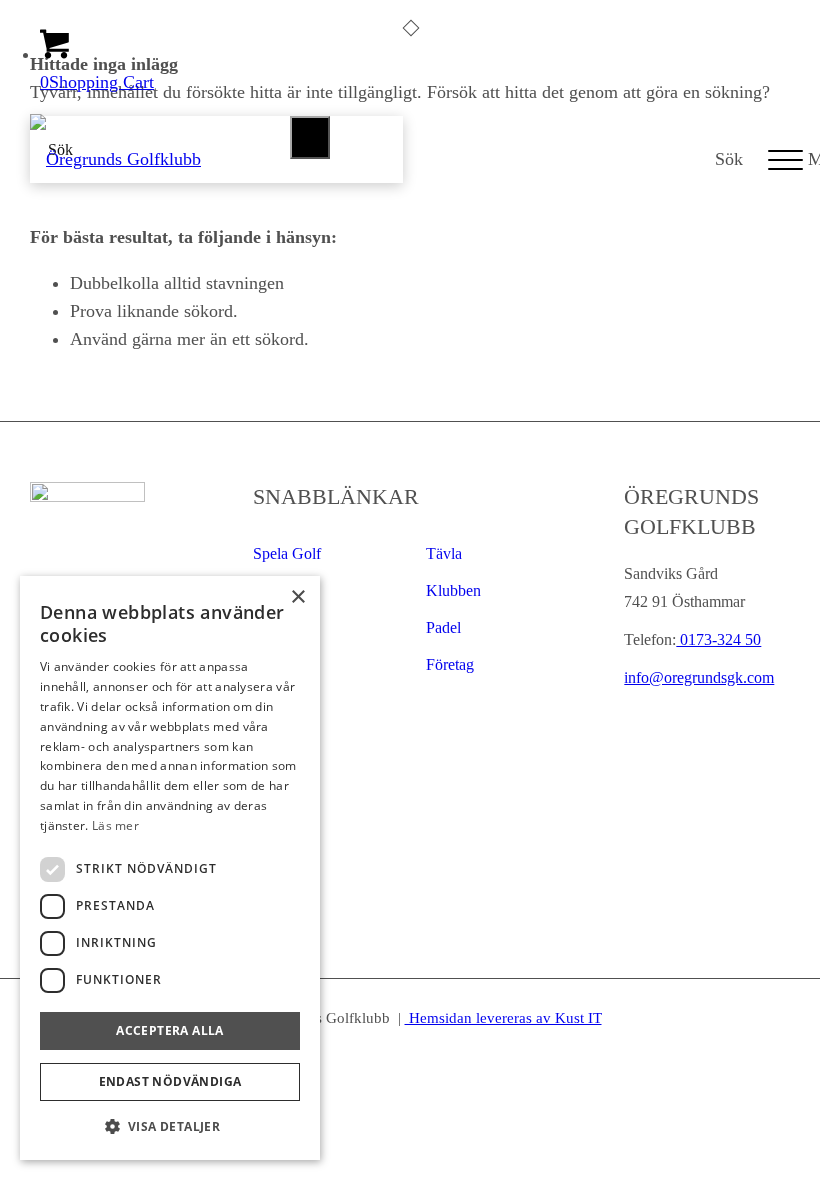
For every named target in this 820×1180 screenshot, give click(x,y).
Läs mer (115, 825)
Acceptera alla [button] (170, 1030)
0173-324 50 (718, 639)
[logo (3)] (115, 159)
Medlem (279, 701)
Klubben (453, 590)
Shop (269, 627)
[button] (170, 1127)
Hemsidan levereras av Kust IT (503, 1018)
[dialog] (170, 868)
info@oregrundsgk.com (699, 677)
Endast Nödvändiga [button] (170, 1081)
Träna (271, 590)
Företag (450, 664)
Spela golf (287, 553)
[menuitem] (718, 159)
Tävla (444, 553)
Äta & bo (284, 664)
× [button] (297, 597)
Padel (443, 627)
